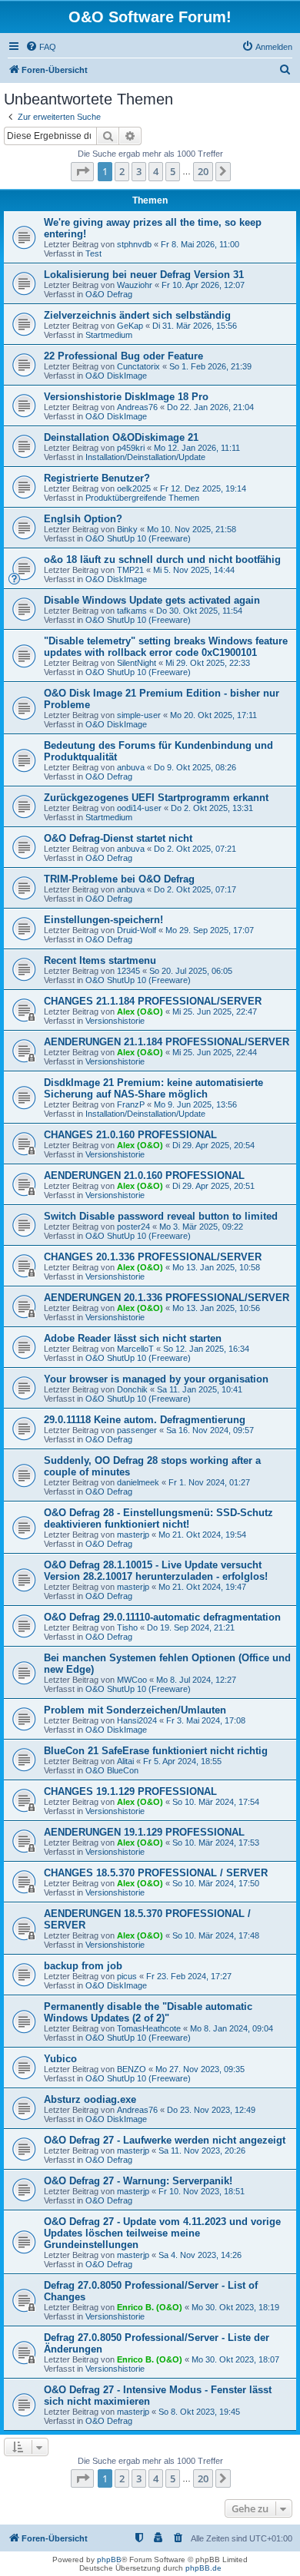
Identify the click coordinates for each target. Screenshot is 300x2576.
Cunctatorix (138, 366)
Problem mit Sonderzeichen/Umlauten (135, 1710)
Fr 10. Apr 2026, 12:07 (203, 285)
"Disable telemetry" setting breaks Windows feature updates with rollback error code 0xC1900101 (166, 647)
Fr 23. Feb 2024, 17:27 (189, 1976)
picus (127, 1976)
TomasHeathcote (149, 2028)
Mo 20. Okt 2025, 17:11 (213, 715)
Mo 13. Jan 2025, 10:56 (216, 1308)
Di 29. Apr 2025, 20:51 (213, 1186)
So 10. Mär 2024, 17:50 (216, 1883)
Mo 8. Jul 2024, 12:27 (196, 1680)
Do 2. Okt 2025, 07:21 (195, 849)
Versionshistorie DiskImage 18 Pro (126, 397)
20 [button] (203, 171)
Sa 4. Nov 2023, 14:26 (200, 2255)
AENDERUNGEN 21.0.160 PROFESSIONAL (144, 1175)
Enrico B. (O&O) (150, 2307)
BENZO (132, 2069)
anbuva (131, 767)
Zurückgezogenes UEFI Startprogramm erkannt (156, 798)
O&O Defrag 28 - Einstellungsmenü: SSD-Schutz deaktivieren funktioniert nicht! (158, 1518)
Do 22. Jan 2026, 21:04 (210, 407)
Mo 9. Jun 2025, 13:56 (195, 1104)
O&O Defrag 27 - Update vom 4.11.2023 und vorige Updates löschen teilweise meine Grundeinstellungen (162, 2233)
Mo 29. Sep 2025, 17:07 (210, 930)
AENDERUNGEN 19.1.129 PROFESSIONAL (144, 1832)
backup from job (83, 1966)
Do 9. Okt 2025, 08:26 (195, 767)
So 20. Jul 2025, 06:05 (191, 971)
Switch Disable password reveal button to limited (161, 1216)
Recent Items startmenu (100, 960)
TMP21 (130, 570)
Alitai (125, 1761)
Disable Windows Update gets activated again (152, 600)
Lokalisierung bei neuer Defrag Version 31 (144, 275)
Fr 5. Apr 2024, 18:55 (182, 1761)
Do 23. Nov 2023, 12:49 (211, 2110)
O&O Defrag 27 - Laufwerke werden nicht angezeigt (165, 2140)
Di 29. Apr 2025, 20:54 (213, 1145)
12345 (128, 971)
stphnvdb (134, 244)
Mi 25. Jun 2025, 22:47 (215, 1012)
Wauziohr (135, 285)
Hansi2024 (137, 1720)
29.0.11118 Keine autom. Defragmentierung (145, 1420)
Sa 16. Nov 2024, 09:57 (210, 1430)
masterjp (133, 1535)
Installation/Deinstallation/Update (145, 457)
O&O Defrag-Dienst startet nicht (118, 838)
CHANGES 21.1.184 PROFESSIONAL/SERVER (153, 1001)
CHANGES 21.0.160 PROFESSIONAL (130, 1135)
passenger (137, 1430)
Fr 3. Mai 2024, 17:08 (206, 1720)
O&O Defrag (109, 294)
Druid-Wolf (137, 930)
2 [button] (122, 171)
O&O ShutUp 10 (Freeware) (138, 538)
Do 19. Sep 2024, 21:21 (191, 1627)
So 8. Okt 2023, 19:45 (199, 2412)
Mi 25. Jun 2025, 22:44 (215, 1052)
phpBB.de (203, 2568)
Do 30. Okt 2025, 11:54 (199, 611)
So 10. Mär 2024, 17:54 (216, 1802)
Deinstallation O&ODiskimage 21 (121, 437)
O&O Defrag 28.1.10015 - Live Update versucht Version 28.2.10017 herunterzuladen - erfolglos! (156, 1571)
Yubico (60, 2059)
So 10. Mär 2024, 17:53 (216, 1843)
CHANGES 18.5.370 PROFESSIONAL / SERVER (156, 1873)
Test (93, 253)
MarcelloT (135, 1349)
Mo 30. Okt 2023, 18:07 (235, 2359)
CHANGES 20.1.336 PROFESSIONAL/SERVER (153, 1257)
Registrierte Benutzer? (97, 478)
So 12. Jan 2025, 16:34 (206, 1349)
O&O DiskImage (116, 376)
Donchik (132, 1389)
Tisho (127, 1627)
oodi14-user (139, 808)
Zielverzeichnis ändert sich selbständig (137, 315)
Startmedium (109, 335)
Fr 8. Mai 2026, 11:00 (200, 244)
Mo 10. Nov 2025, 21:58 (192, 529)
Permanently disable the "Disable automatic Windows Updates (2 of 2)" (148, 2012)
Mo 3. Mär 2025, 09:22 (201, 1227)
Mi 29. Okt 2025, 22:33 (208, 663)
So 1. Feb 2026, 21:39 (210, 366)
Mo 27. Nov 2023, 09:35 (200, 2069)
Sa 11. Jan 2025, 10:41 (200, 1389)
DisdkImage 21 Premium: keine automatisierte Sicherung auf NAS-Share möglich (153, 1088)
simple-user (139, 715)
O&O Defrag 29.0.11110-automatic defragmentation (162, 1617)
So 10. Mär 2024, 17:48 (216, 1935)
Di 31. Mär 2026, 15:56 (195, 326)
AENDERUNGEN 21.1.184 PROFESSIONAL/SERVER (167, 1042)
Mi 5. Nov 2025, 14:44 (194, 570)
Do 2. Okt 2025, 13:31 (212, 808)
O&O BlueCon (112, 1770)
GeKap (130, 326)
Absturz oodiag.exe (90, 2099)
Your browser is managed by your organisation (156, 1379)
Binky (127, 529)
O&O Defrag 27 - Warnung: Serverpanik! (138, 2181)
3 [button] (139, 171)
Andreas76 (137, 407)
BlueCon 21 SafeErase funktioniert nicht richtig (156, 1751)
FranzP (131, 1104)
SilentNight (137, 663)
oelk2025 (134, 488)
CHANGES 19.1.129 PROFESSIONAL (130, 1791)
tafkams (132, 611)
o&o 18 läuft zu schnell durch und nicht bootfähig (162, 560)
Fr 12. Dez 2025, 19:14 (203, 488)
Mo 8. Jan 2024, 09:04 (232, 2028)
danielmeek (138, 1482)
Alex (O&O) (140, 1012)
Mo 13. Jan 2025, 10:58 (216, 1267)
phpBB (109, 2559)
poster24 (133, 1227)
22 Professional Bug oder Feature (123, 356)
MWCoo (132, 1680)
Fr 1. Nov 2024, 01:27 (209, 1482)
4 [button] (156, 171)
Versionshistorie (115, 1021)
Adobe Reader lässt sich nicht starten (133, 1338)
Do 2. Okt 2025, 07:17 (195, 889)
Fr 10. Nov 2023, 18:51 (202, 2191)
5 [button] (173, 171)
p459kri (131, 448)
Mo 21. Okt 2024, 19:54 (202, 1535)
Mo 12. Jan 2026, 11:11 (197, 448)
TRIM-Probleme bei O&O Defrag (119, 879)
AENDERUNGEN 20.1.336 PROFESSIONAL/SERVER (167, 1298)
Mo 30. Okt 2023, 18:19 (235, 2307)
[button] (82, 171)
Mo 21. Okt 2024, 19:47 (202, 1587)
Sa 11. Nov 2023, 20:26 (202, 2151)
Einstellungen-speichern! (103, 920)
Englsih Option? (83, 519)
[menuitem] (41, 47)
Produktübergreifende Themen (142, 498)
